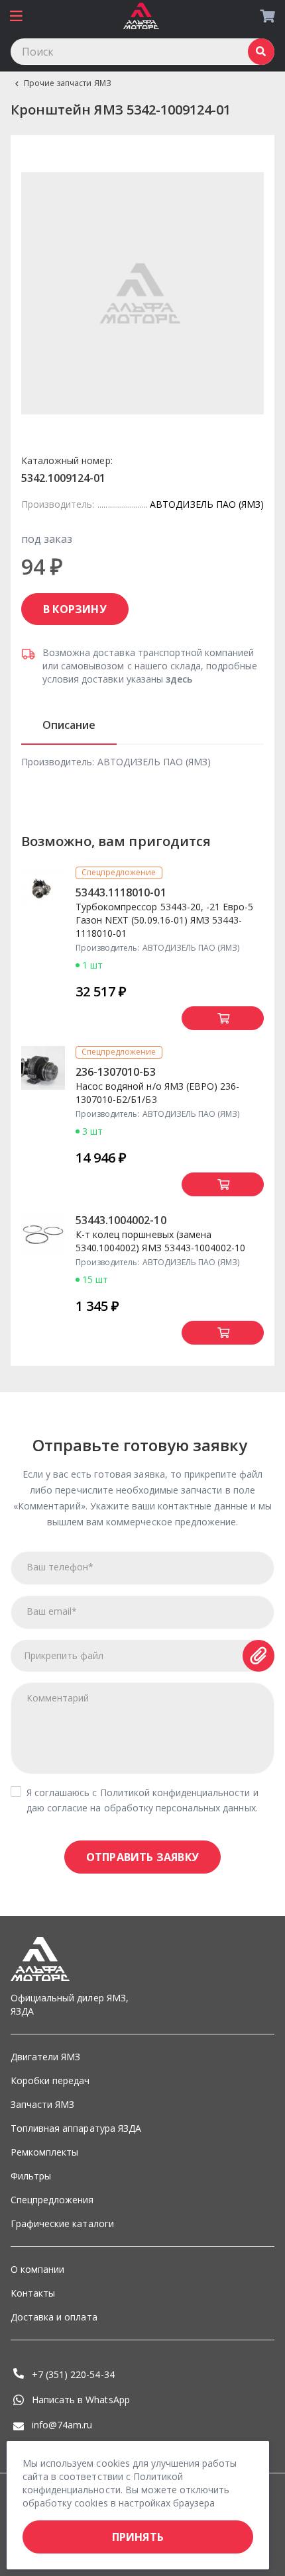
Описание (69, 725)
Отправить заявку (142, 1857)
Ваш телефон (60, 1567)
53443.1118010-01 (121, 892)
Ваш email (52, 1611)
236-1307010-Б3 (116, 1072)
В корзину (75, 609)
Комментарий (58, 1698)
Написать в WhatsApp (81, 2400)
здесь (179, 679)
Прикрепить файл (64, 1655)
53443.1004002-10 (121, 1220)
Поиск (261, 52)
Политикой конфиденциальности (175, 1792)
